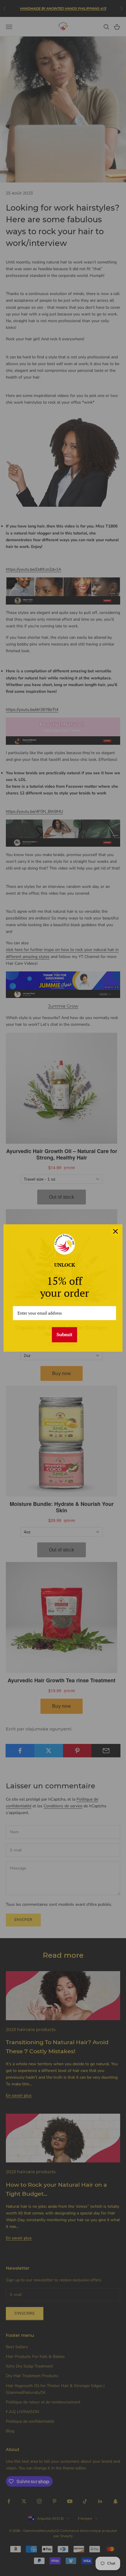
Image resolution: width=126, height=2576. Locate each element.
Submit (64, 1334)
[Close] (115, 1231)
